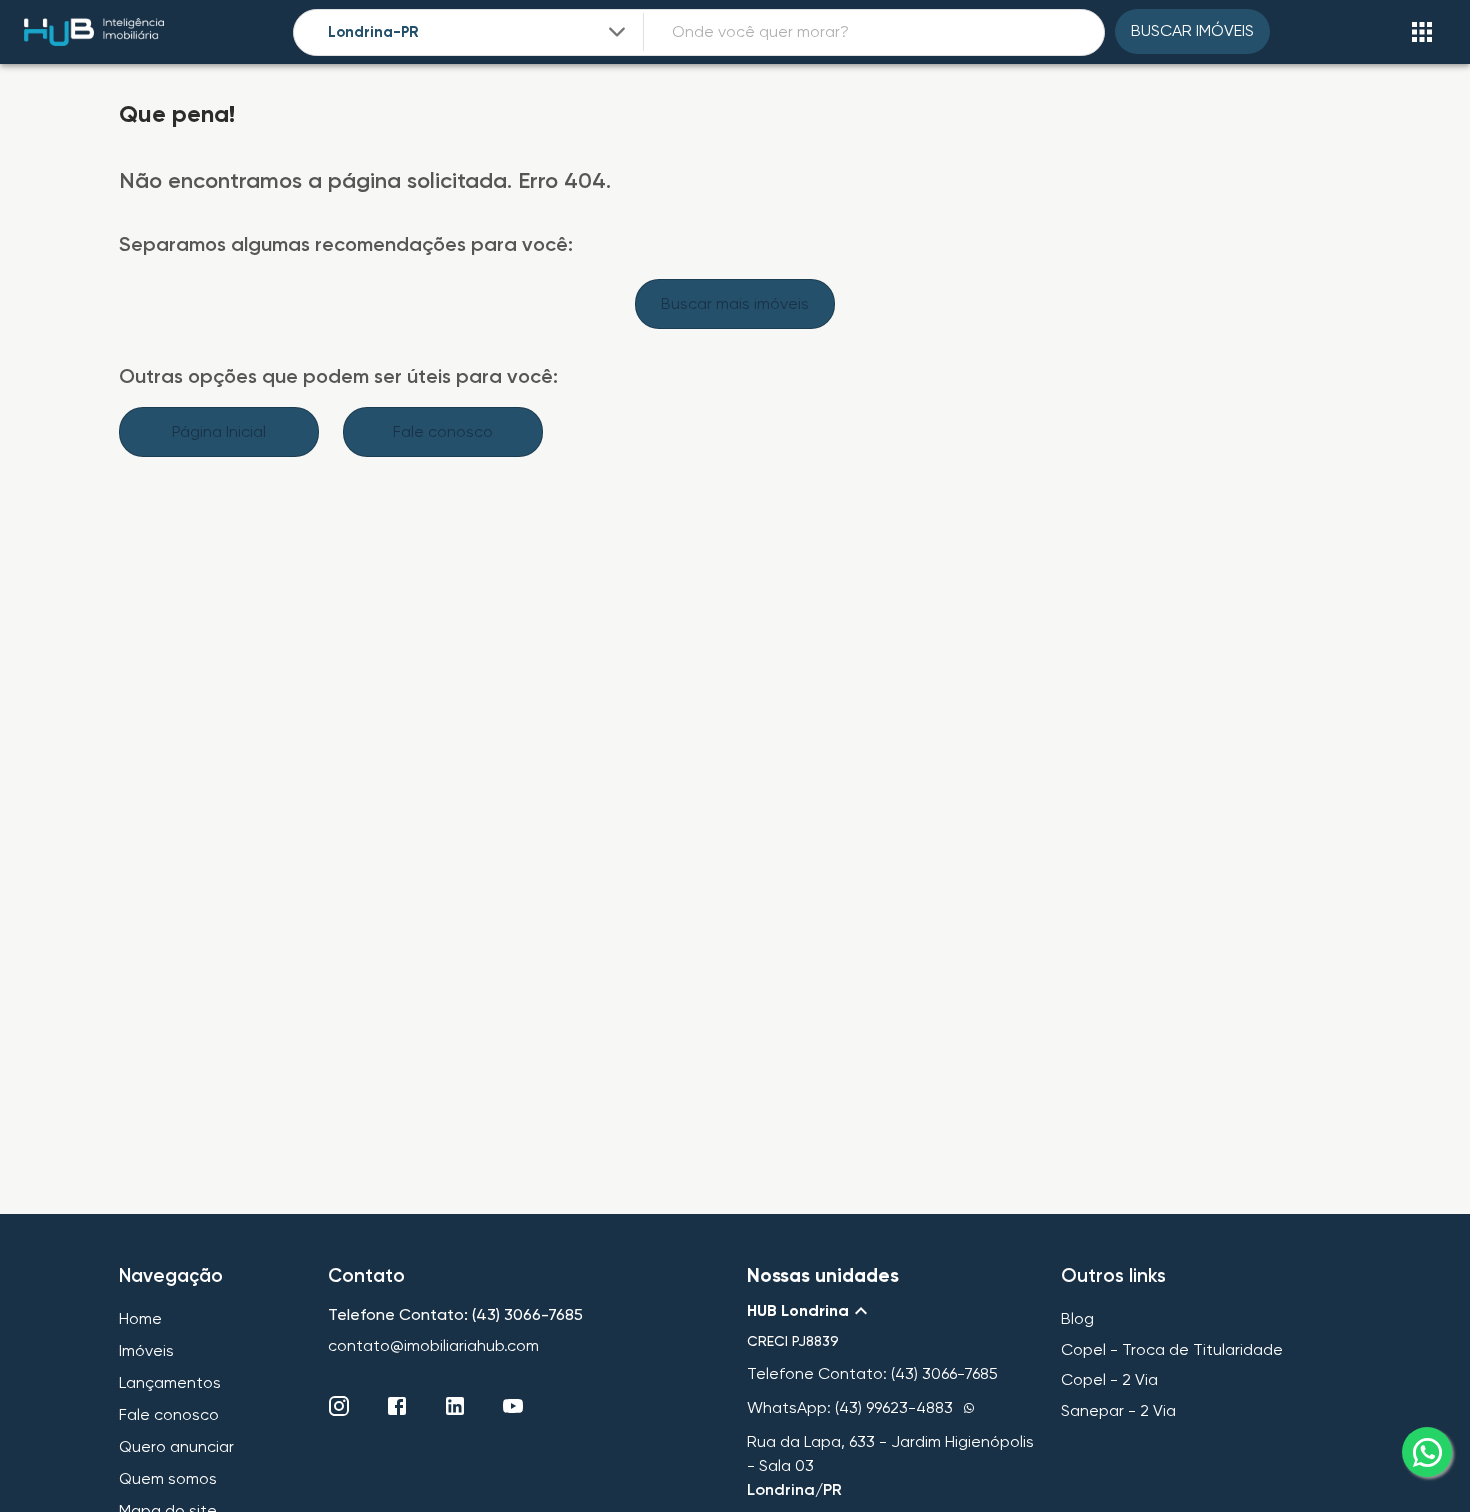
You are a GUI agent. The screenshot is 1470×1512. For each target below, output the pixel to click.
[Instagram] (339, 1406)
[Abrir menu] (1422, 32)
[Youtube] (513, 1406)
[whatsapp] (1427, 1452)
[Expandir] (617, 32)
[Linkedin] (455, 1406)
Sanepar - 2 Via (1118, 1410)
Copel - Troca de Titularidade (1172, 1349)
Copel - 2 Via (1109, 1379)
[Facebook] (397, 1406)
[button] (892, 1311)
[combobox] (479, 32)
